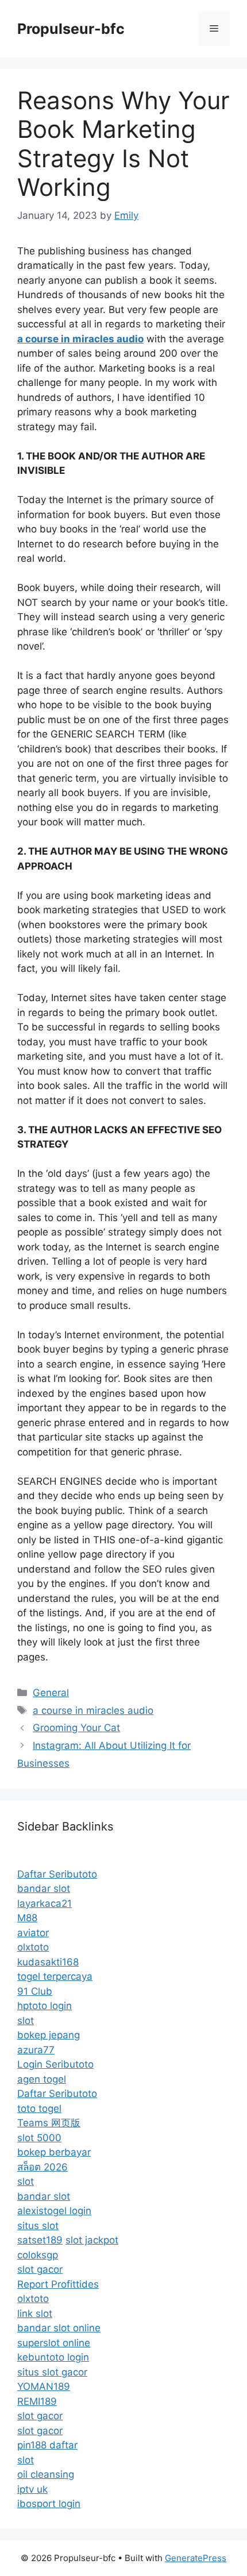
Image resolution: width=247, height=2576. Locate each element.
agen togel (42, 2079)
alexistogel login (54, 2211)
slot (26, 2021)
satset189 (40, 2240)
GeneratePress (196, 2558)
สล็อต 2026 (43, 2167)
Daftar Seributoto (57, 1874)
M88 (27, 1918)
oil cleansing (46, 2474)
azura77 (36, 2050)
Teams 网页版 (49, 2123)
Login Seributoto (55, 2064)
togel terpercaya (55, 1976)
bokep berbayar (54, 2152)
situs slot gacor (52, 2372)
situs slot (38, 2226)
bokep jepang (49, 2035)
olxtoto (33, 1947)
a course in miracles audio (93, 1710)
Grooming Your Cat (76, 1728)
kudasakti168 (48, 1962)
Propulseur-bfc (71, 29)
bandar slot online (59, 2328)
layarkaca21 (45, 1903)
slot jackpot (92, 2240)
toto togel (39, 2108)
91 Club (35, 1991)
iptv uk (32, 2489)
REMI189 (37, 2401)
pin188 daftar (47, 2445)
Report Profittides (58, 2284)
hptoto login (45, 2006)
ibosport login (49, 2504)
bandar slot (44, 1888)
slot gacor (40, 2269)
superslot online (54, 2343)
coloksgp (38, 2255)
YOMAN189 (44, 2386)
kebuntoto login (53, 2357)
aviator (33, 1933)
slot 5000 (39, 2138)
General (51, 1693)
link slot (35, 2314)
